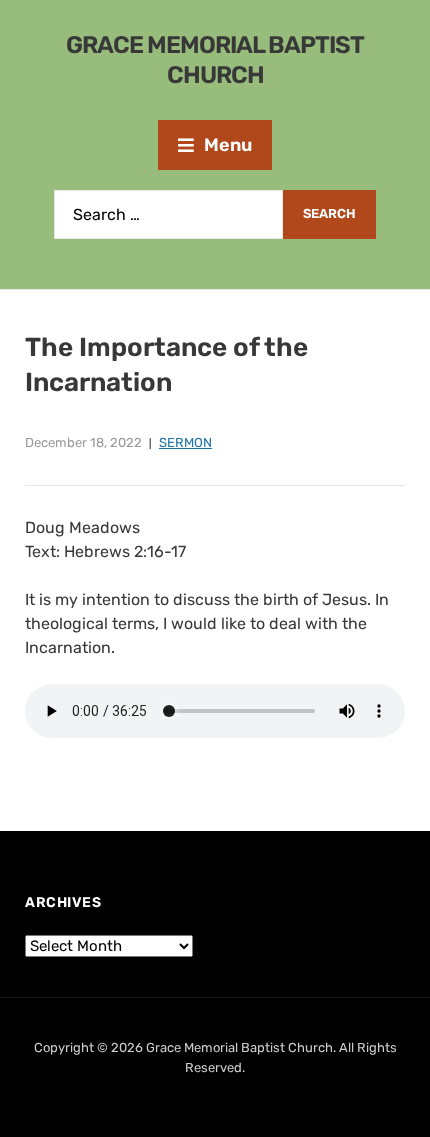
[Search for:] (168, 214)
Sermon (185, 442)
